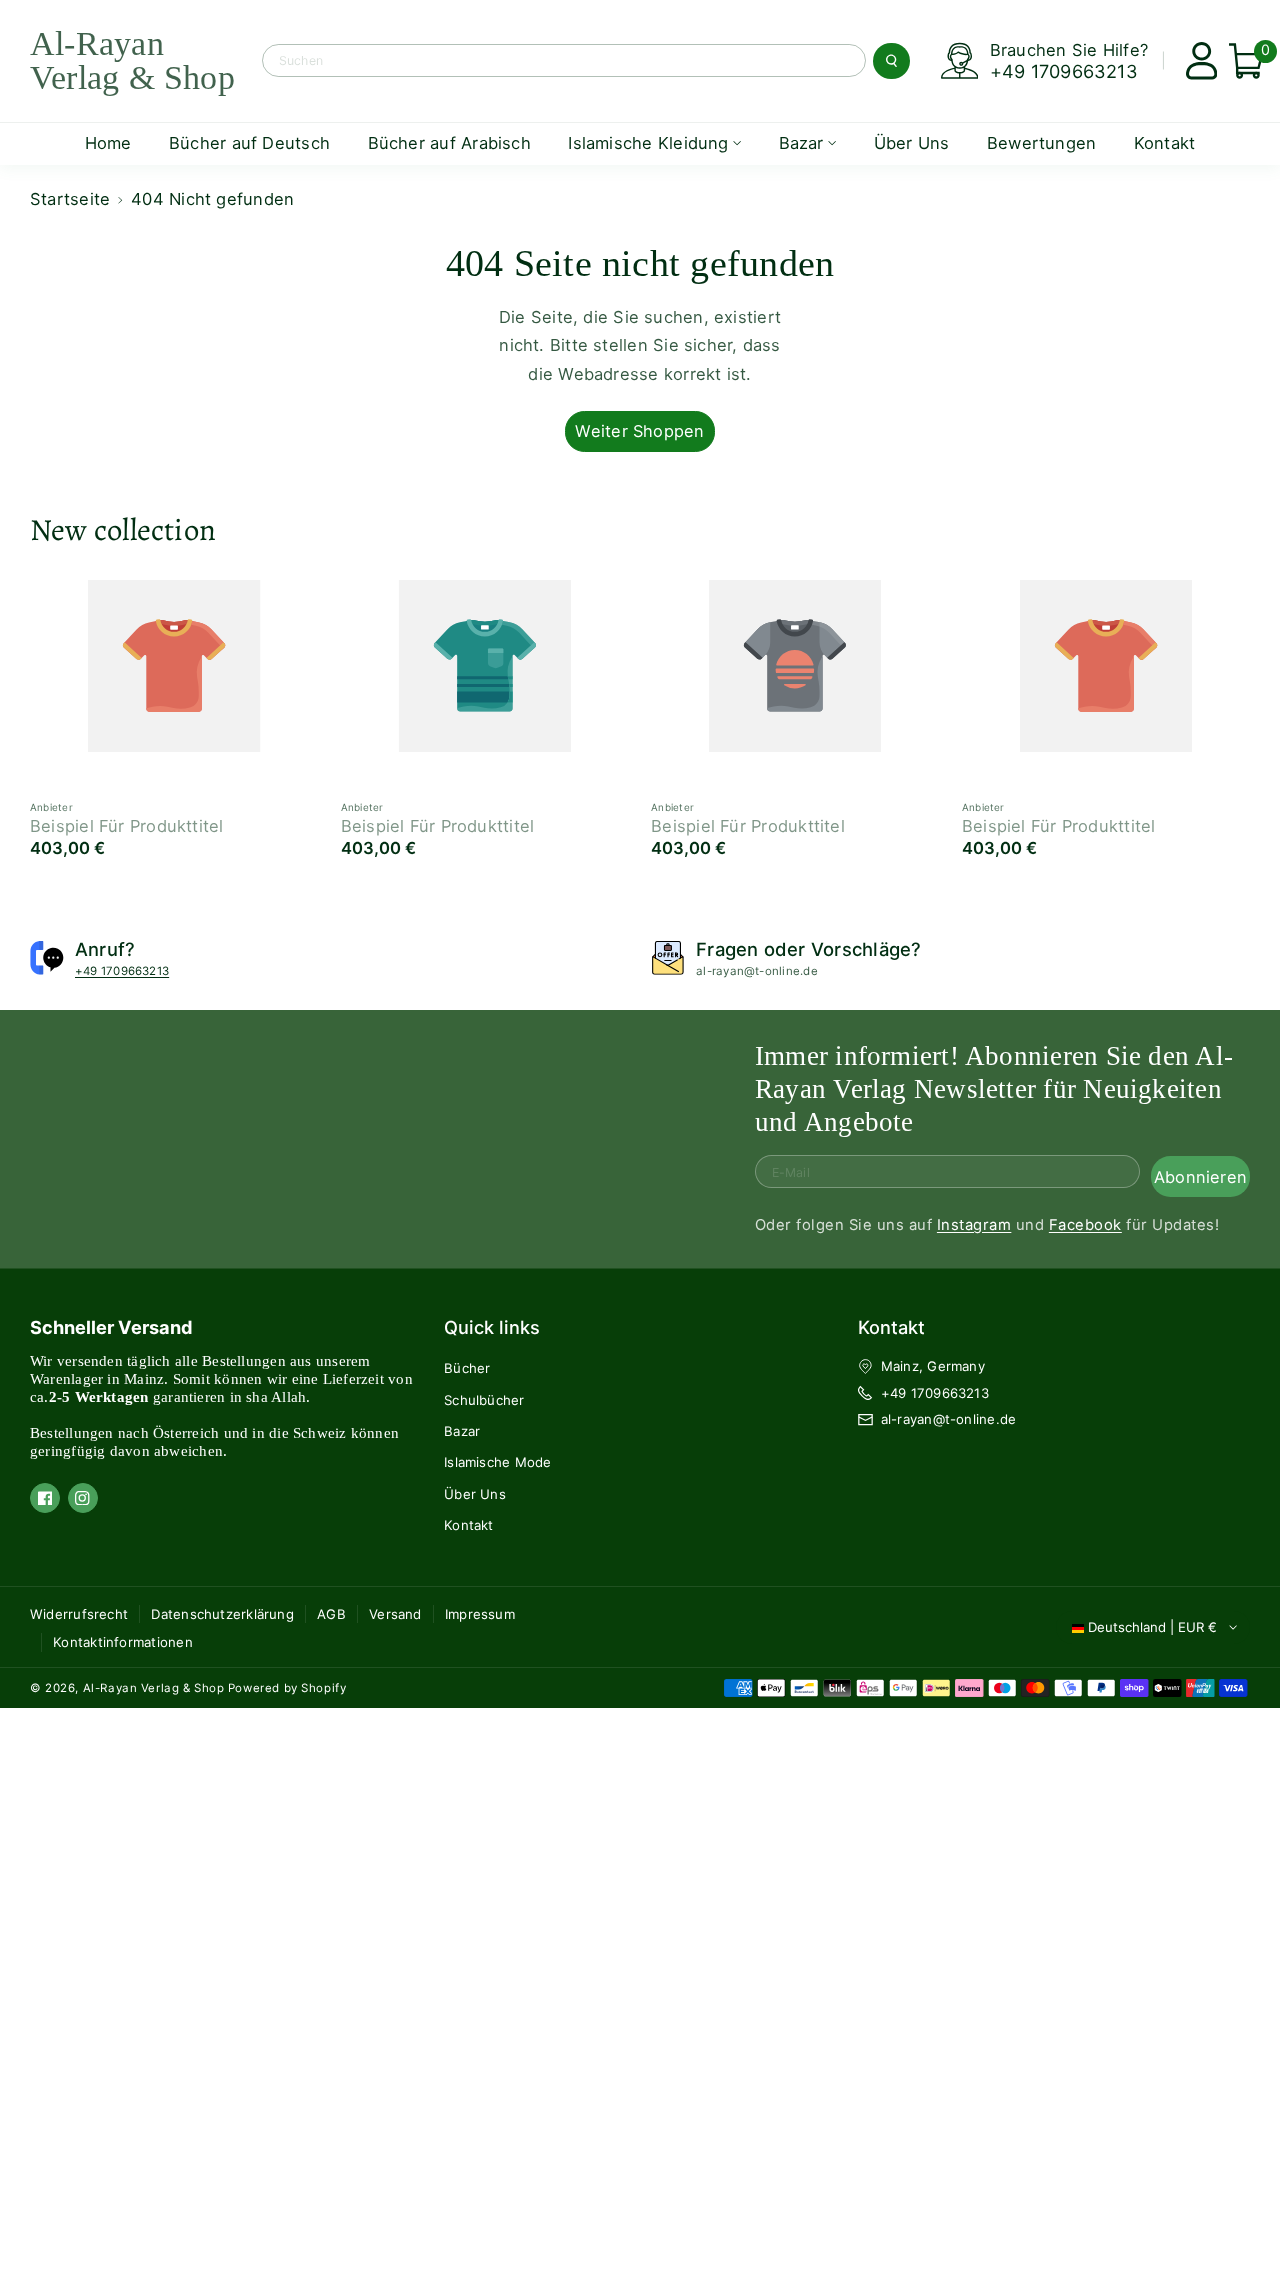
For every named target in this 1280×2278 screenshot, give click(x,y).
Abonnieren (1200, 1176)
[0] (1237, 61)
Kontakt (469, 1525)
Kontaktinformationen (123, 1642)
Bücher (467, 1368)
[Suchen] (891, 61)
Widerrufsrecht (79, 1614)
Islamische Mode (497, 1462)
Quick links (492, 1327)
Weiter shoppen (639, 431)
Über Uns (475, 1494)
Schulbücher (484, 1400)
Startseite (70, 199)
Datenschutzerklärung (222, 1614)
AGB (331, 1614)
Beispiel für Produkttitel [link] (127, 826)
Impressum (480, 1614)
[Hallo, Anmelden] (1193, 61)
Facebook (1085, 1225)
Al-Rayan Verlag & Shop (154, 1688)
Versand (395, 1614)
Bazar (462, 1431)
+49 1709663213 (1064, 71)
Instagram (974, 1225)
